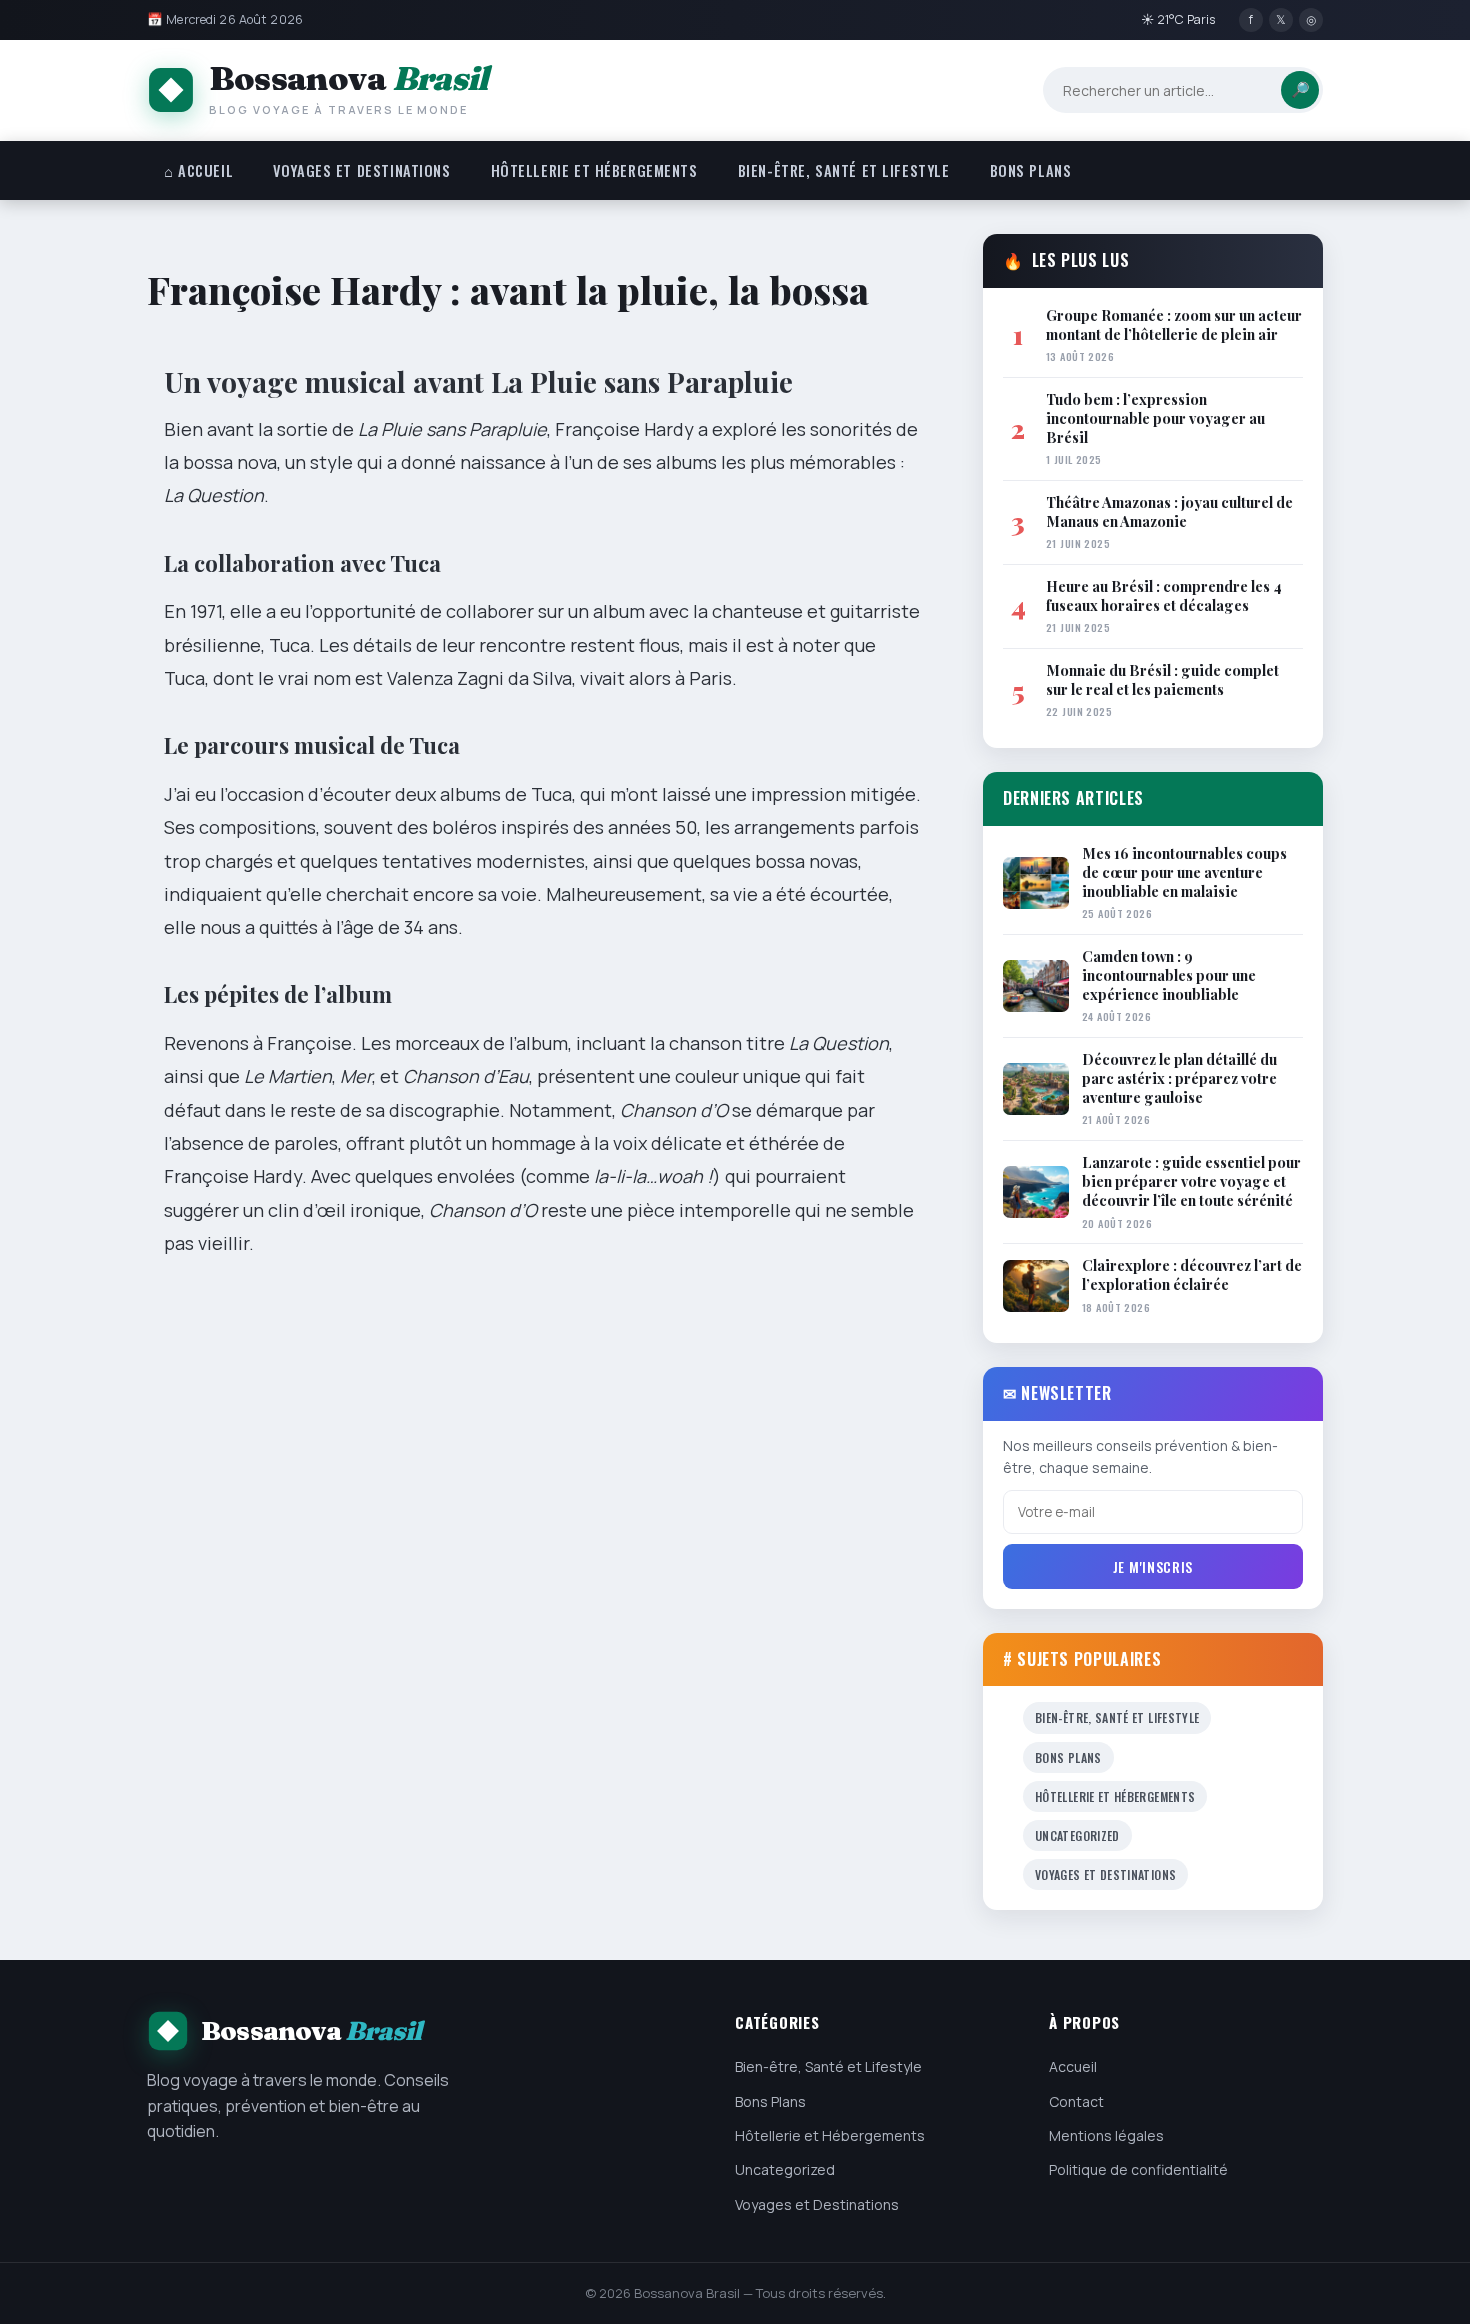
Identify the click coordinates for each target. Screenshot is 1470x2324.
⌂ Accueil (198, 170)
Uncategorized (1077, 1835)
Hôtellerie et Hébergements (594, 170)
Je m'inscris (1153, 1566)
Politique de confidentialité (1138, 2169)
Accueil (1073, 2066)
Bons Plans (1031, 170)
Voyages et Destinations (361, 170)
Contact (1076, 2101)
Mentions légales (1106, 2135)
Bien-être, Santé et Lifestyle (844, 170)
